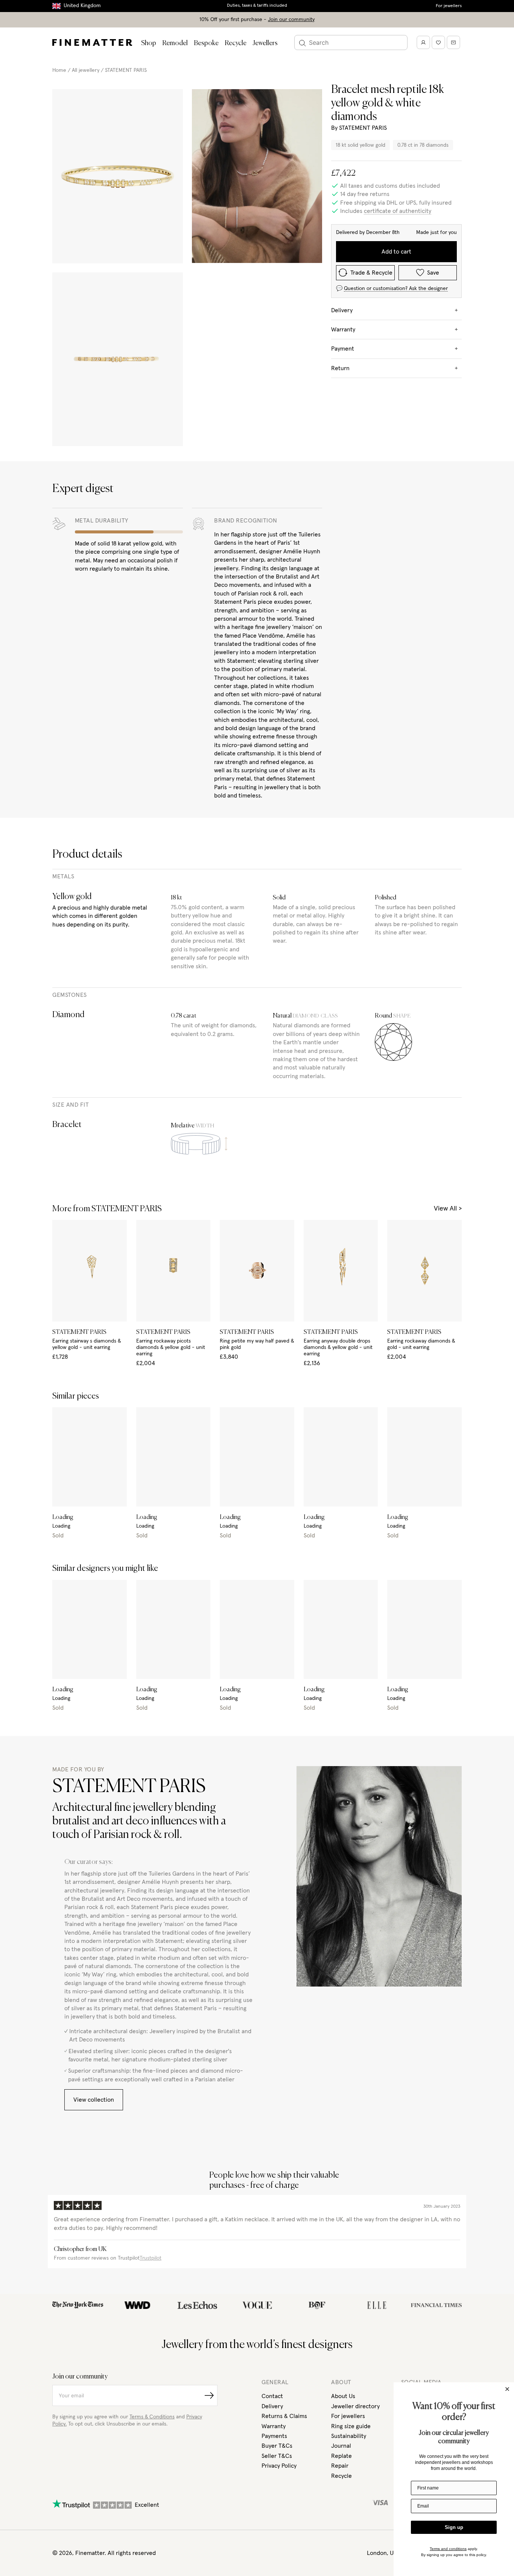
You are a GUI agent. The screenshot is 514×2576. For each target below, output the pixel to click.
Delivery (272, 2406)
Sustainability (349, 2436)
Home (59, 70)
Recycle (236, 43)
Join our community (291, 20)
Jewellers (265, 43)
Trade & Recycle (371, 273)
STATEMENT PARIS (126, 70)
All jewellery (86, 70)
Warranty (274, 2426)
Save (433, 273)
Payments (274, 2436)
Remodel (175, 43)
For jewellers (449, 6)
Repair (340, 2466)
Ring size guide (351, 2426)
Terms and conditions (448, 2549)
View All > (448, 1209)
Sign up (454, 2527)
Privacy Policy (279, 2466)
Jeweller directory (355, 2406)
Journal (341, 2446)
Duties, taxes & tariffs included (257, 6)
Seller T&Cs (277, 2456)
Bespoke (206, 43)
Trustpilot (151, 2258)
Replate (341, 2456)
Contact (272, 2396)
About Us (343, 2396)
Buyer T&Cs (277, 2446)
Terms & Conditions (152, 2417)
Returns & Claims (284, 2416)
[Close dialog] (507, 2389)
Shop (149, 43)
